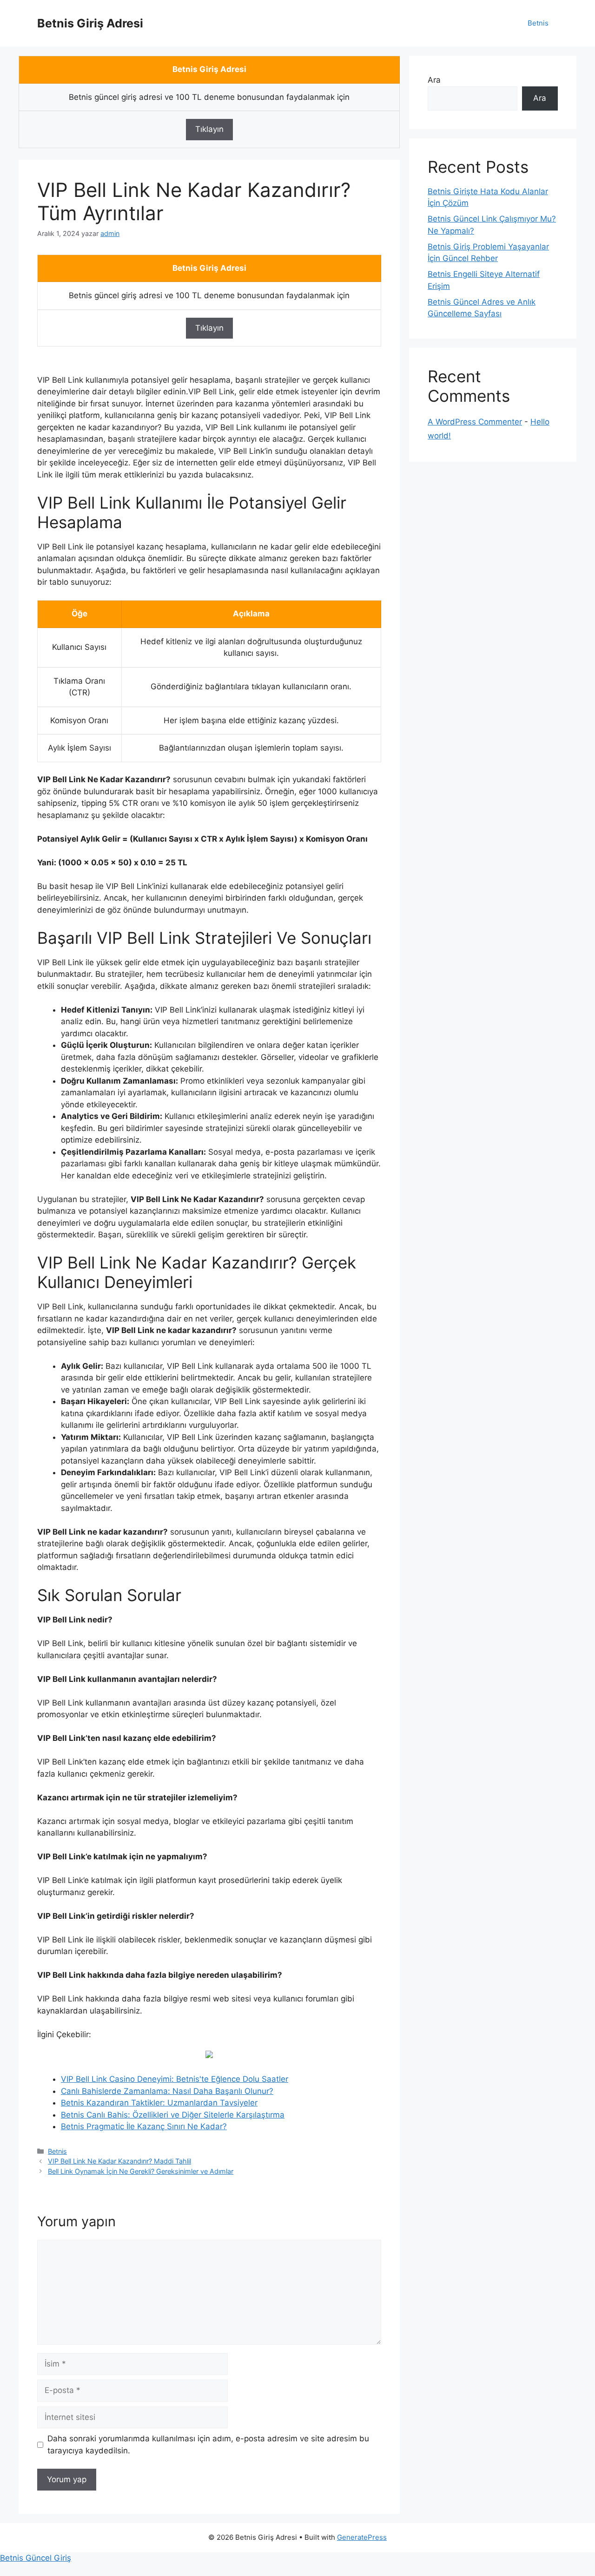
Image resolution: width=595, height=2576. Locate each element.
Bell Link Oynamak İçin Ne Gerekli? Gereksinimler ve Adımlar (141, 2171)
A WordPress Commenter (475, 422)
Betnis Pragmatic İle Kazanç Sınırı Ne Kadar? (144, 2126)
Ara (434, 80)
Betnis (538, 23)
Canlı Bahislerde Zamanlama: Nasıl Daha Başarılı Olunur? (167, 2091)
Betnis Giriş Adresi (90, 23)
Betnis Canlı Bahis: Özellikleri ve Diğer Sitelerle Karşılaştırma (173, 2115)
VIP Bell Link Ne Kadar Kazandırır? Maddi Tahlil (119, 2161)
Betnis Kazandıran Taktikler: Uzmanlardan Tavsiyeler (159, 2103)
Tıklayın (209, 129)
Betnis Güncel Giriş (36, 2558)
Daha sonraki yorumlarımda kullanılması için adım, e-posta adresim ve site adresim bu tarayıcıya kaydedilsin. (208, 2445)
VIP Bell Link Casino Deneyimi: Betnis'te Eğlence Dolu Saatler (175, 2079)
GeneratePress (362, 2537)
